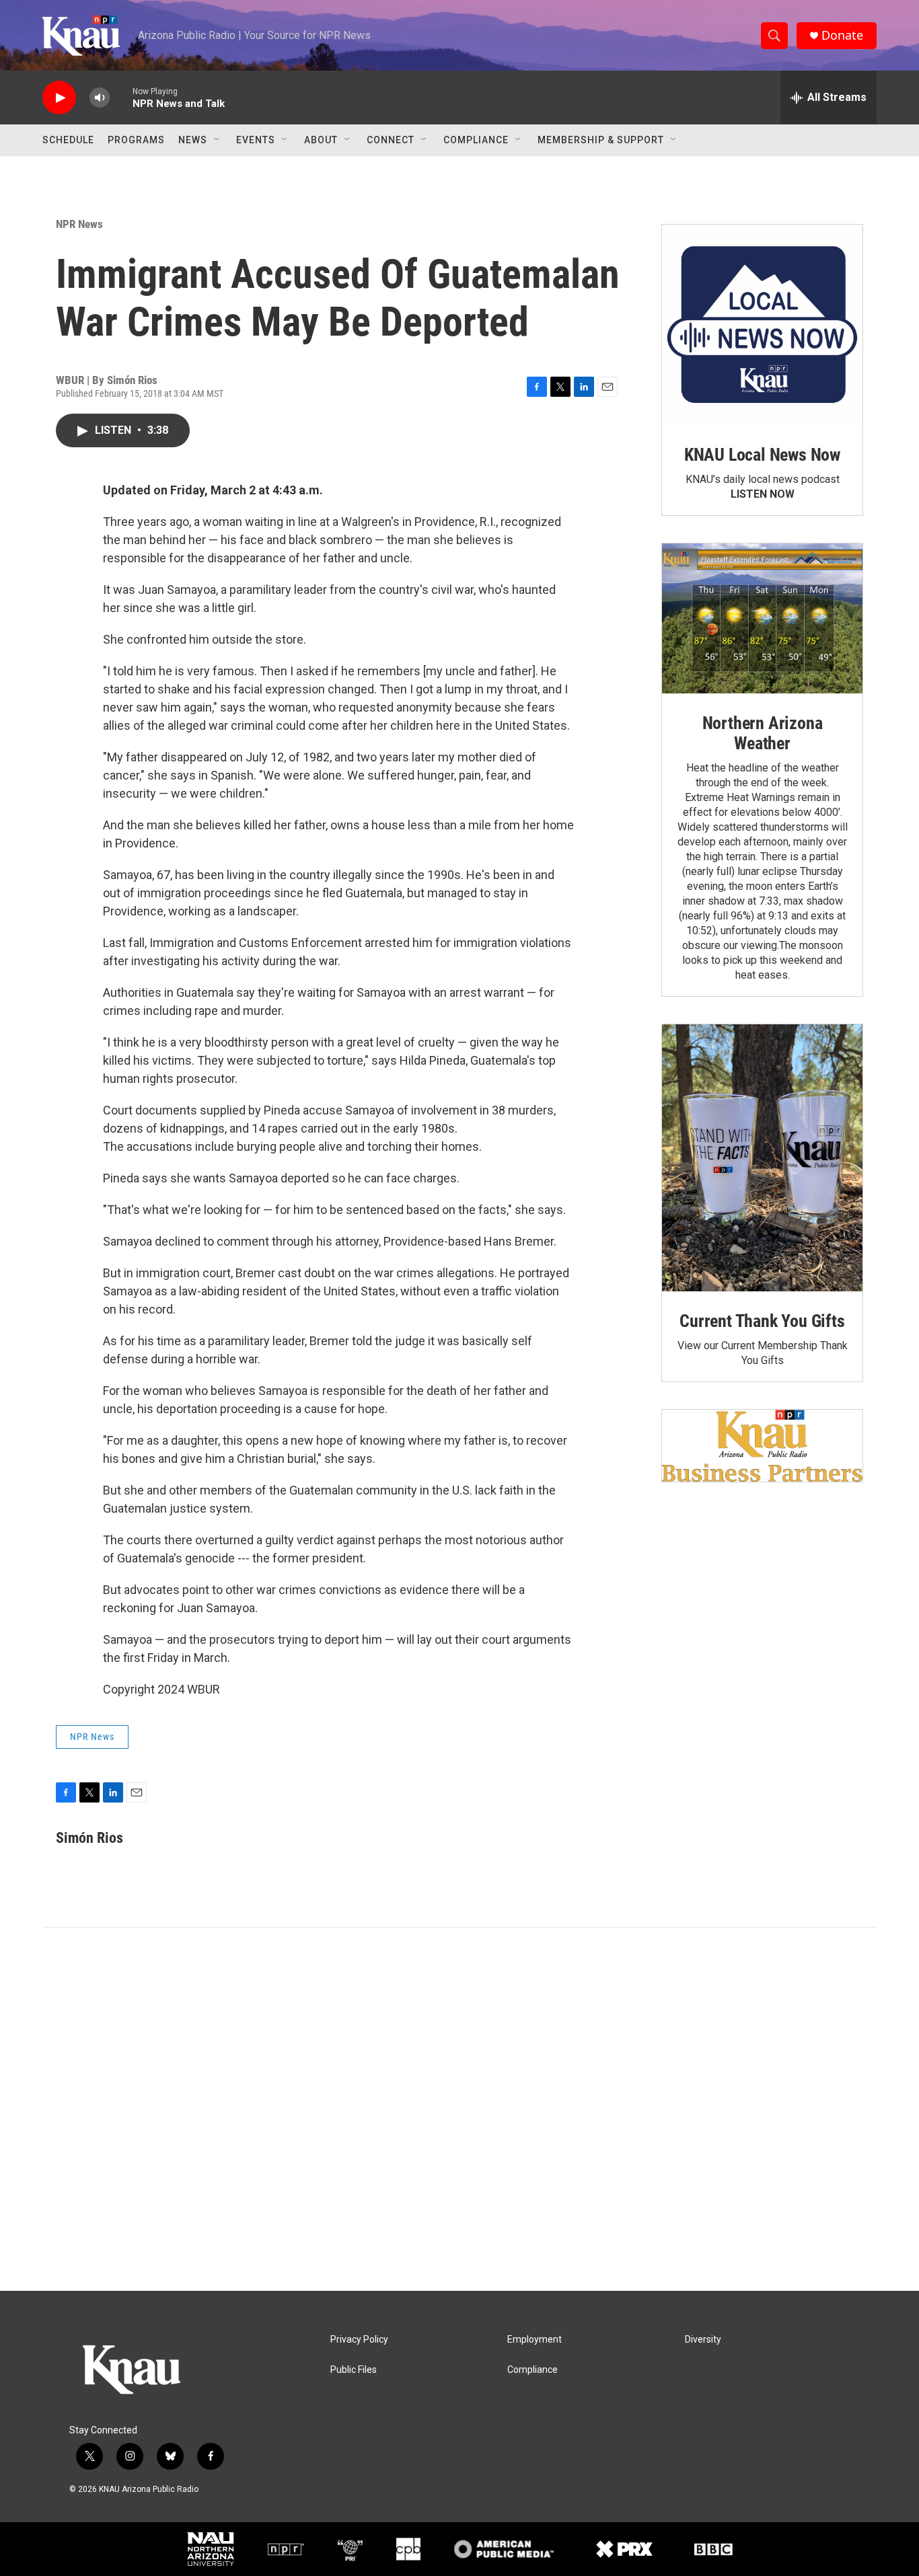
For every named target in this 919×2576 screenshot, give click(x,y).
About (321, 140)
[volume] (100, 98)
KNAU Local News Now (762, 455)
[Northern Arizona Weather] (762, 619)
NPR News (79, 224)
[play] (59, 98)
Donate (842, 35)
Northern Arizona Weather (763, 733)
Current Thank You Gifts (762, 1321)
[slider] (121, 97)
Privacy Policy (359, 2340)
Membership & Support (601, 140)
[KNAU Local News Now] (762, 325)
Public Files (354, 2370)
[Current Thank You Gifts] (762, 1158)
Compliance (476, 140)
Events (256, 140)
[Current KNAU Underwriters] (762, 1446)
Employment (535, 2340)
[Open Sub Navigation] (217, 140)
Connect (391, 140)
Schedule (68, 140)
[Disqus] (459, 2109)
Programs (136, 140)
